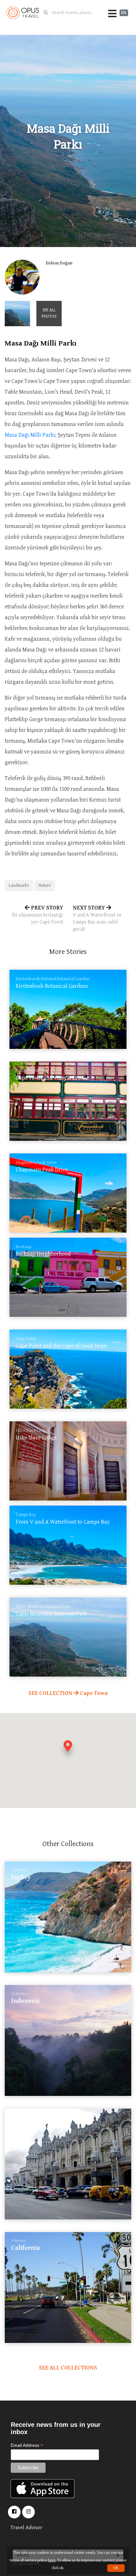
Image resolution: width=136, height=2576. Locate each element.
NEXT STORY (97, 918)
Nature (45, 885)
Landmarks (19, 885)
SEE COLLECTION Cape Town (68, 1693)
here (52, 2560)
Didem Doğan (59, 263)
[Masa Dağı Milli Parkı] (17, 314)
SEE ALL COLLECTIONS (68, 2368)
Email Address (27, 2445)
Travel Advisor (26, 2528)
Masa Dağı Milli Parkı (30, 435)
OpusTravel (23, 13)
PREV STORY (37, 915)
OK (116, 2568)
